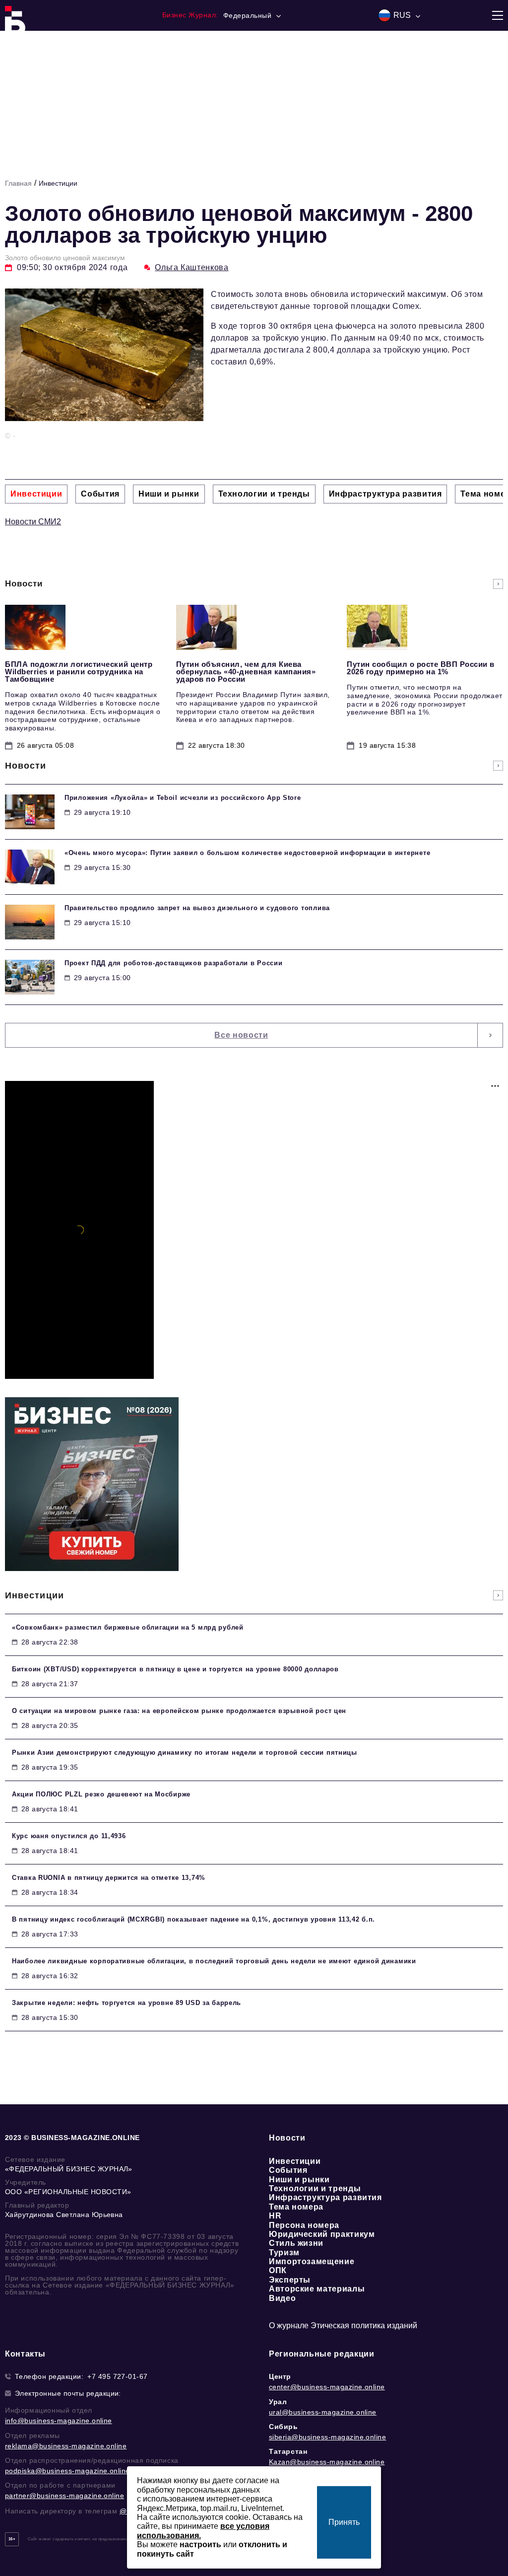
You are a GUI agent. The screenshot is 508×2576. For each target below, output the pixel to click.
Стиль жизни (296, 2243)
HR (275, 2216)
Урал (278, 2402)
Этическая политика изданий (364, 2326)
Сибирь (284, 2427)
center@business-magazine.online (327, 2387)
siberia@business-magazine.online (327, 2437)
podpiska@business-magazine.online (67, 2471)
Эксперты (290, 2280)
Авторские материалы (317, 2289)
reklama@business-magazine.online (66, 2446)
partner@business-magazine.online (64, 2496)
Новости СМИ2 (33, 522)
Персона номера (304, 2225)
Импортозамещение (312, 2261)
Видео (282, 2298)
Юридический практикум (322, 2234)
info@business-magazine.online (59, 2421)
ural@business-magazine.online (323, 2412)
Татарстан (288, 2451)
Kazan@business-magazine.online (327, 2462)
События (288, 2170)
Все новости (241, 1035)
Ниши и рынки (299, 2180)
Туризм (284, 2253)
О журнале (289, 2326)
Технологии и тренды (315, 2188)
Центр (280, 2376)
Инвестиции (58, 183)
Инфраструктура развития (325, 2197)
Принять (344, 2522)
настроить (200, 2544)
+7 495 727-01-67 (118, 2376)
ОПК (278, 2270)
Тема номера (296, 2207)
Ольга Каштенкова (191, 267)
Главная (18, 183)
